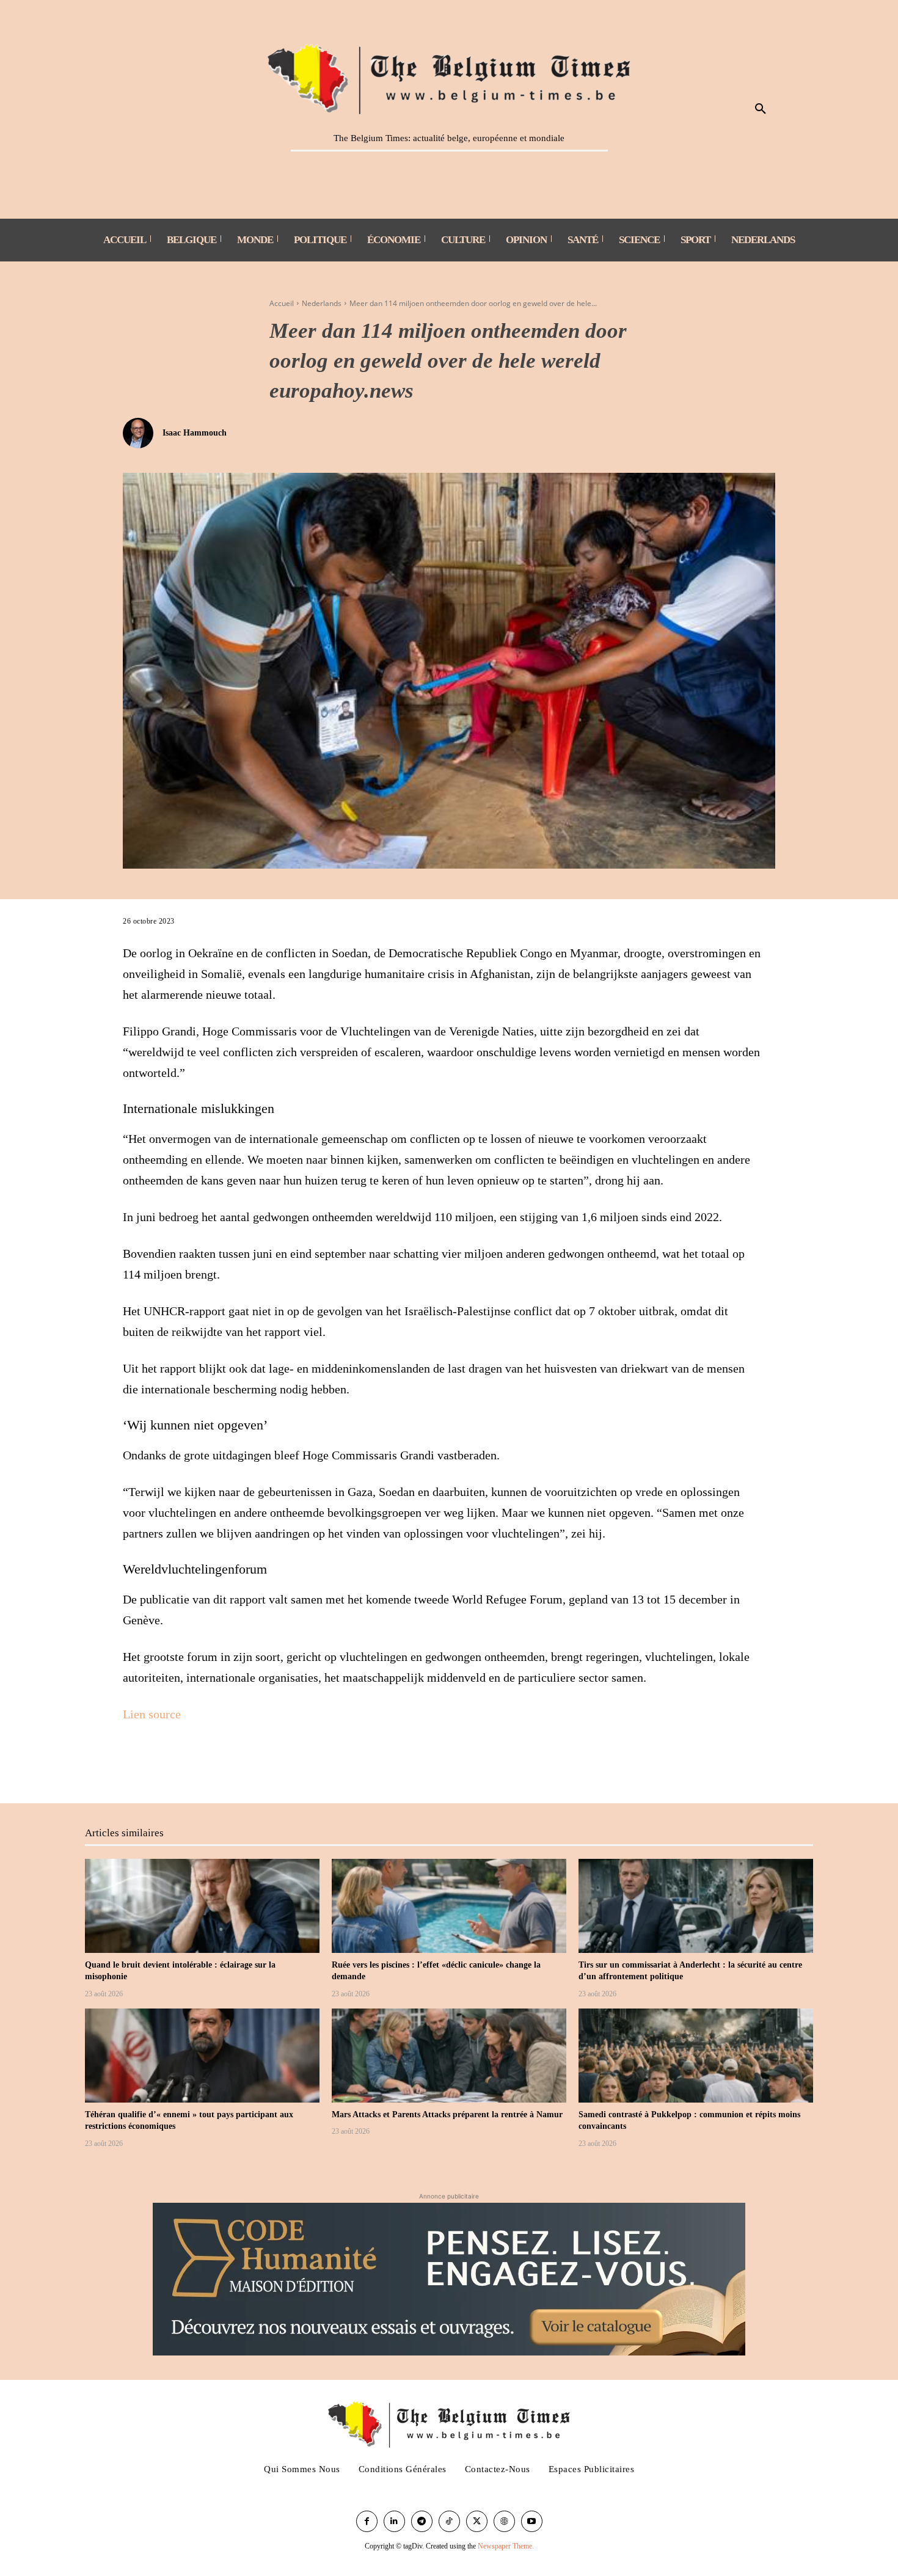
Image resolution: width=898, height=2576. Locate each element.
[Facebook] (135, 1762)
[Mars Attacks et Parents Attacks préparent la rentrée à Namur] (449, 2056)
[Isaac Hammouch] (141, 433)
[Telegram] (422, 2521)
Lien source (152, 1714)
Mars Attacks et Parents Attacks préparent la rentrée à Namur (447, 2114)
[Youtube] (532, 2521)
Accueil (282, 303)
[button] (761, 109)
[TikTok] (449, 2521)
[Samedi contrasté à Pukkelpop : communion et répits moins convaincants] (696, 2056)
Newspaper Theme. (506, 2546)
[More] (192, 1762)
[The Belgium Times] (449, 77)
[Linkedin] (394, 2521)
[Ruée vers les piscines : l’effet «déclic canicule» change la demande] (449, 1906)
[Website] (504, 2521)
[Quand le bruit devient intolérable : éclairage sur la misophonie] (202, 1906)
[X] (163, 1762)
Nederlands (322, 303)
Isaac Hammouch (195, 433)
